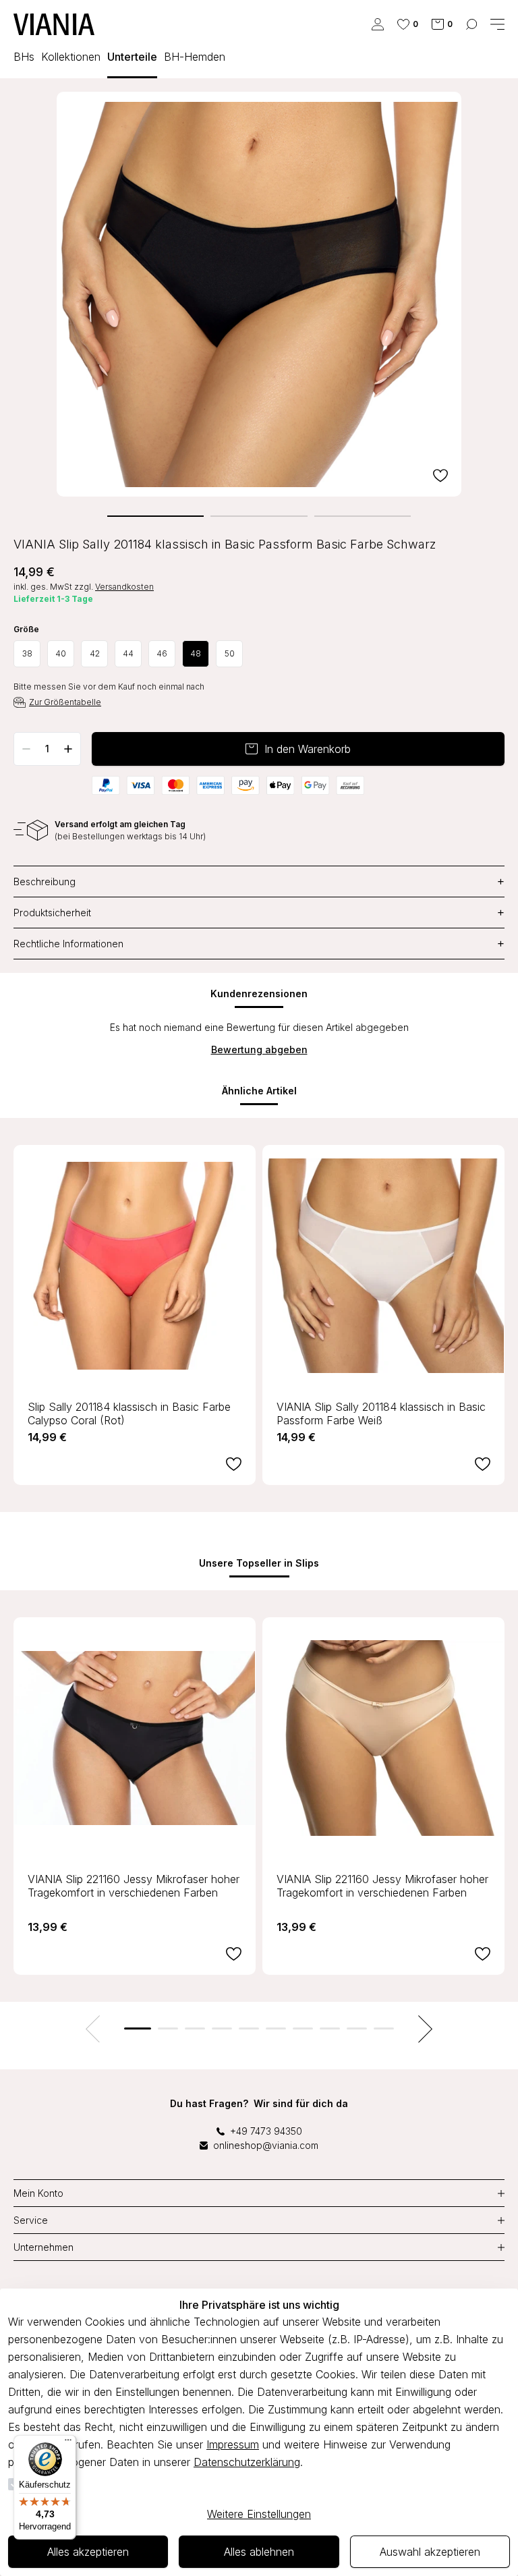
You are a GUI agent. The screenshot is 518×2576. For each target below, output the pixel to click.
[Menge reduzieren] (26, 749)
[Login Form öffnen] (378, 24)
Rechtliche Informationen (259, 944)
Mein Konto (38, 2193)
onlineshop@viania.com (266, 2145)
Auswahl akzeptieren (430, 2552)
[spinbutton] (47, 749)
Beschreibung (259, 881)
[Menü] (68, 2443)
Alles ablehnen (259, 2552)
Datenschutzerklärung (247, 2462)
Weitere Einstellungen (259, 2514)
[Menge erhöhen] (68, 749)
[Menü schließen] (497, 24)
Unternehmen (44, 2247)
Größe (26, 629)
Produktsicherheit (259, 913)
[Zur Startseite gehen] (54, 24)
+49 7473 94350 (266, 2131)
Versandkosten (124, 587)
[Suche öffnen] (471, 24)
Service (31, 2220)
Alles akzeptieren (88, 2552)
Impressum (233, 2444)
